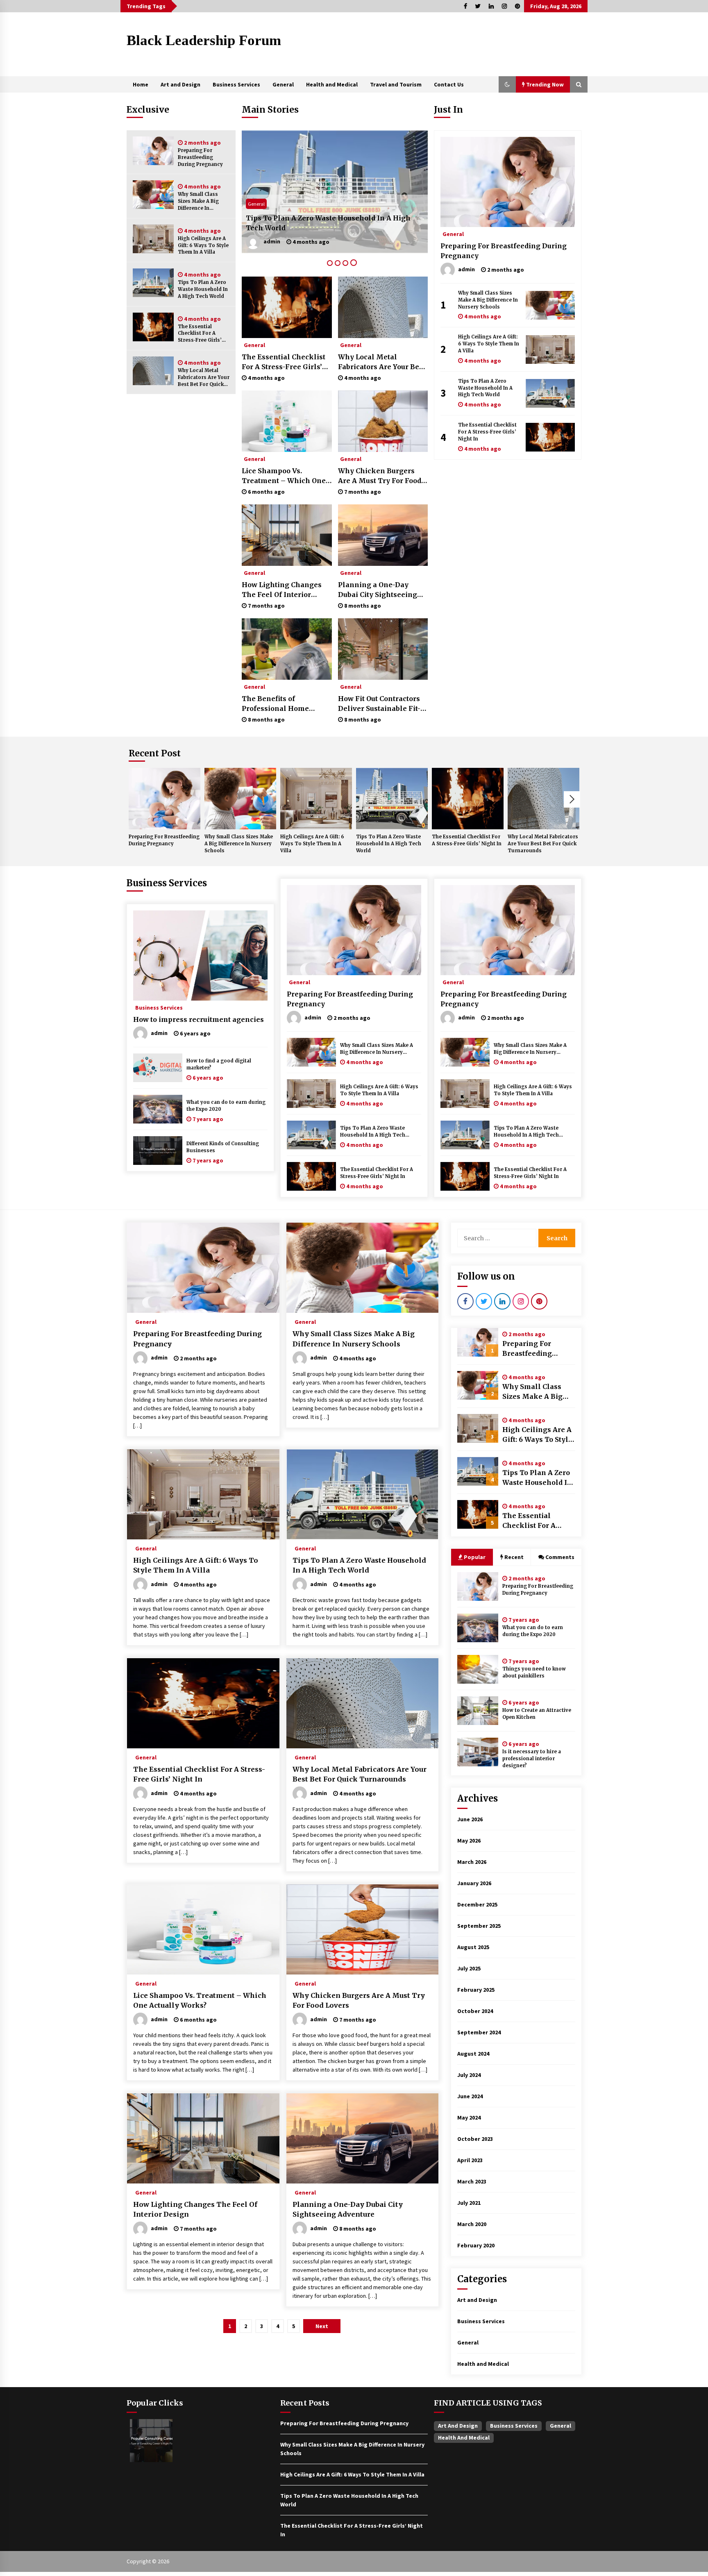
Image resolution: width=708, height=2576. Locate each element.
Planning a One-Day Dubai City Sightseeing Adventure (378, 590)
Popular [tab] (475, 1557)
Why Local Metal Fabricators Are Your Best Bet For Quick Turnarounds (204, 378)
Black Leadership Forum (204, 40)
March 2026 (472, 1862)
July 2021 (469, 2203)
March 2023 (472, 2181)
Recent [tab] (514, 1557)
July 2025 (469, 1968)
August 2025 (473, 1947)
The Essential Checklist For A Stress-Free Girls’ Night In (200, 334)
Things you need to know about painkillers (534, 1672)
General (283, 84)
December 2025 (477, 1904)
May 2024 (469, 2118)
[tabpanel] (335, 192)
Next (572, 799)
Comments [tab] (560, 1557)
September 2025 (479, 1926)
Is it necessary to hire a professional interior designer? (532, 1759)
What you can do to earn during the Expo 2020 (226, 1106)
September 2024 (479, 2032)
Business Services (236, 84)
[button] (507, 84)
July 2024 (469, 2075)
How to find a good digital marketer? (219, 1064)
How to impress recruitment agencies (199, 1019)
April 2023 (470, 2160)
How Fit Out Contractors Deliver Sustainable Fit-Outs (379, 704)
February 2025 (476, 1990)
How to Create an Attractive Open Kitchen (537, 1714)
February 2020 (476, 2245)
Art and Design (180, 84)
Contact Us (449, 84)
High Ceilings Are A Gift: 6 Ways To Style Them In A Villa (203, 245)
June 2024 (470, 2096)
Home (141, 84)
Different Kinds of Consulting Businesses (223, 1147)
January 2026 (474, 1883)
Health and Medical (332, 84)
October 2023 (475, 2139)
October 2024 (475, 2011)
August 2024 (473, 2054)
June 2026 (470, 1819)
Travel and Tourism (396, 84)
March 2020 (472, 2224)
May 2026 (469, 1841)
